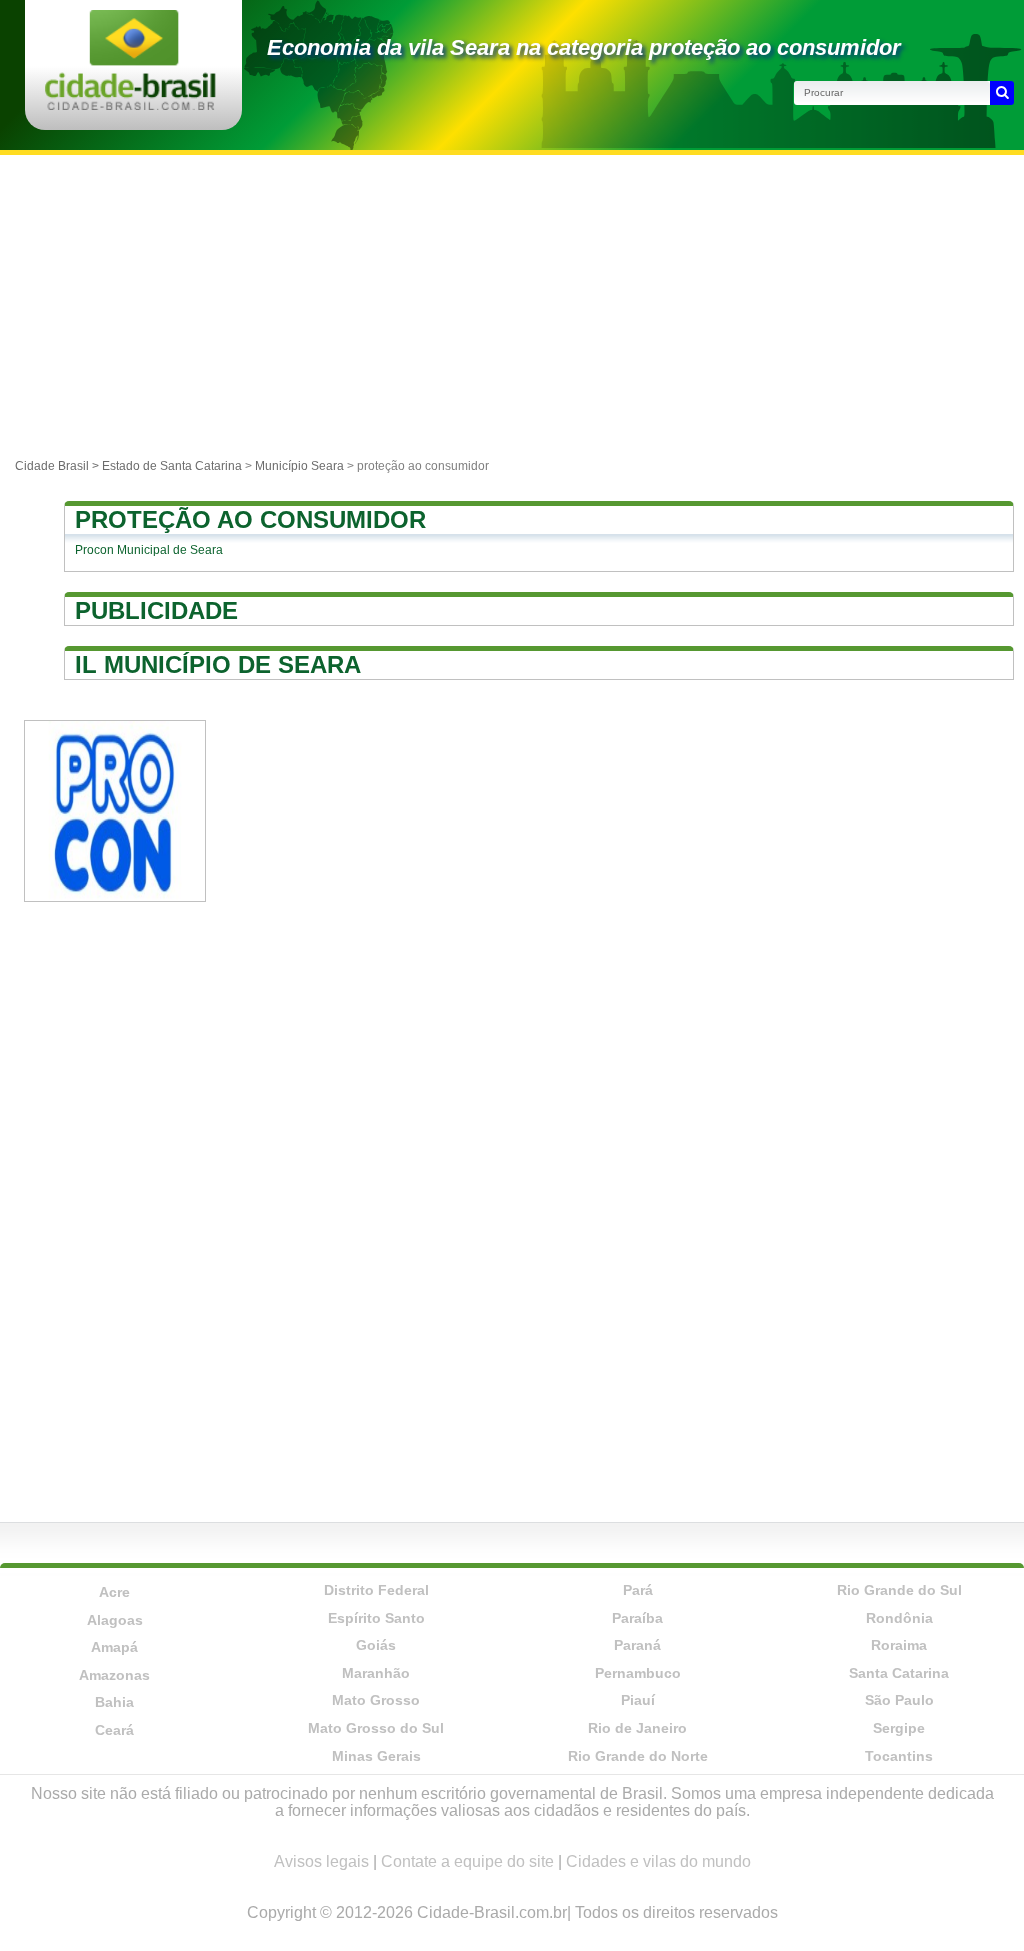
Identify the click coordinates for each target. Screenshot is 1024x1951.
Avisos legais (321, 1861)
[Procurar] (1002, 93)
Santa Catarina (899, 1673)
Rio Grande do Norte (638, 1756)
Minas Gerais (376, 1756)
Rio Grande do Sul (899, 1590)
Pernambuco (638, 1673)
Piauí (638, 1700)
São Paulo (899, 1700)
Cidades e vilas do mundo (658, 1861)
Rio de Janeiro (637, 1728)
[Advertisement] (512, 305)
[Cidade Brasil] (130, 104)
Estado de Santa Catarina (172, 466)
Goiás (376, 1645)
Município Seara (299, 466)
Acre (114, 1592)
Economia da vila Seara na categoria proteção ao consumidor (584, 47)
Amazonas (114, 1675)
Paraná (637, 1645)
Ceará (114, 1730)
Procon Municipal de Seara (149, 550)
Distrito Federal (376, 1590)
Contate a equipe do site (467, 1861)
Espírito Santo (376, 1618)
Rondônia (899, 1618)
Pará (638, 1590)
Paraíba (637, 1618)
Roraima (899, 1645)
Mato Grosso (376, 1700)
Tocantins (899, 1756)
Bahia (114, 1702)
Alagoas (115, 1620)
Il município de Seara (218, 664)
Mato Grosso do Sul (376, 1728)
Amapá (114, 1647)
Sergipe (899, 1728)
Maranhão (376, 1673)
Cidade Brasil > (58, 466)
